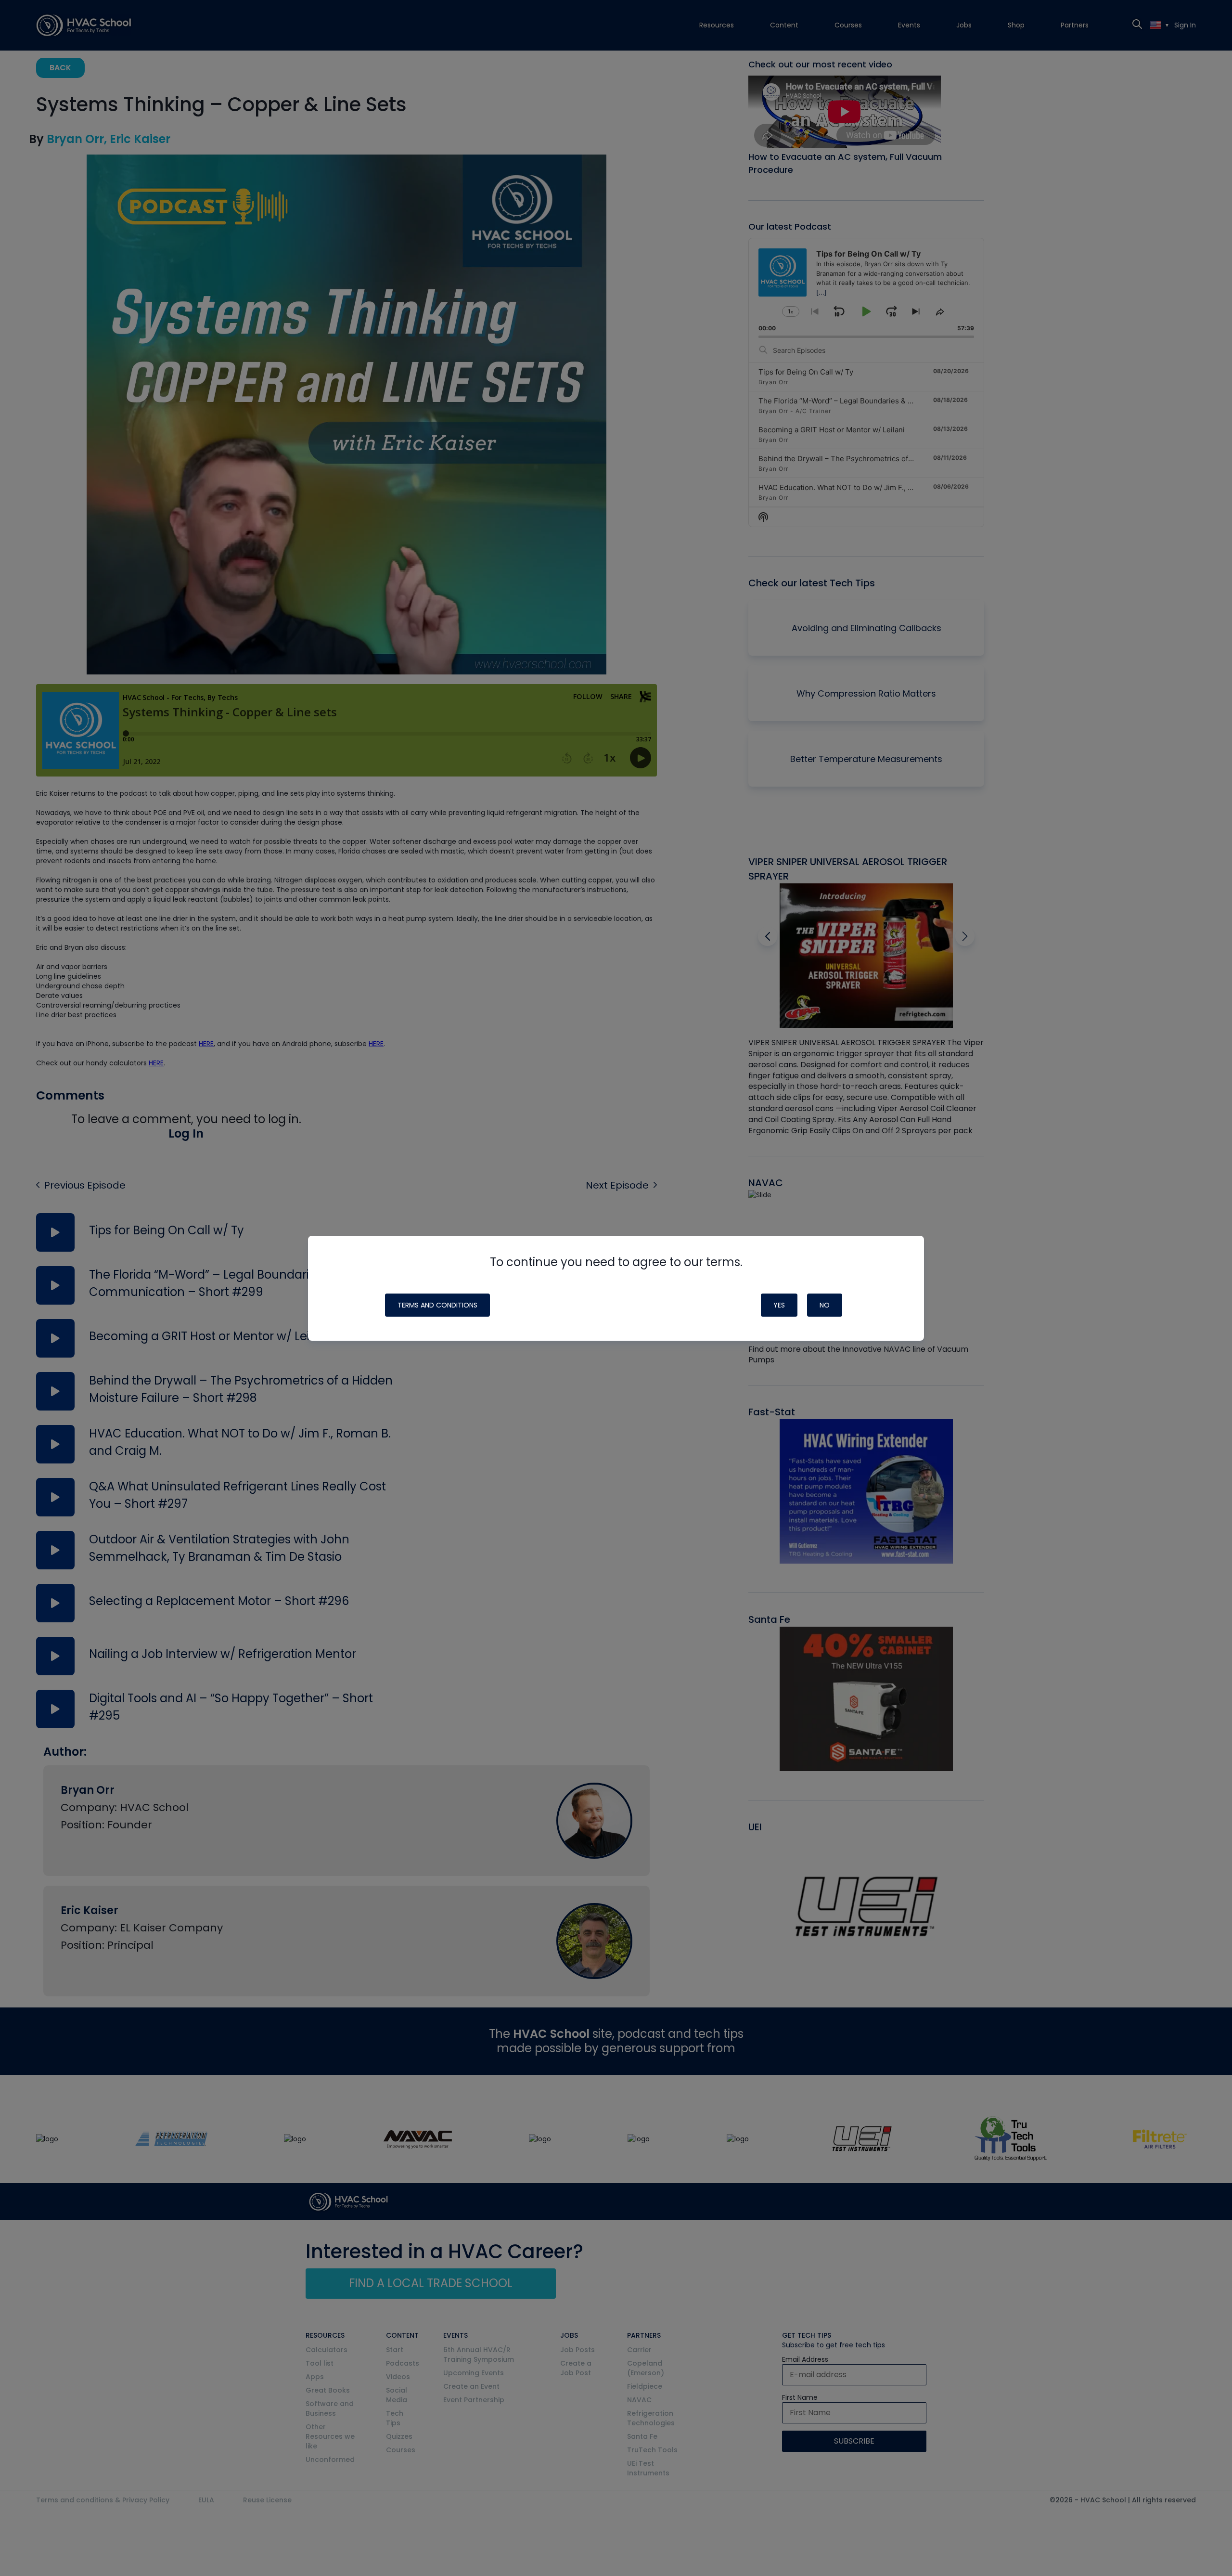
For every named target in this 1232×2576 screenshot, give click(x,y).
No (825, 1305)
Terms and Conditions (437, 1305)
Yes (779, 1305)
